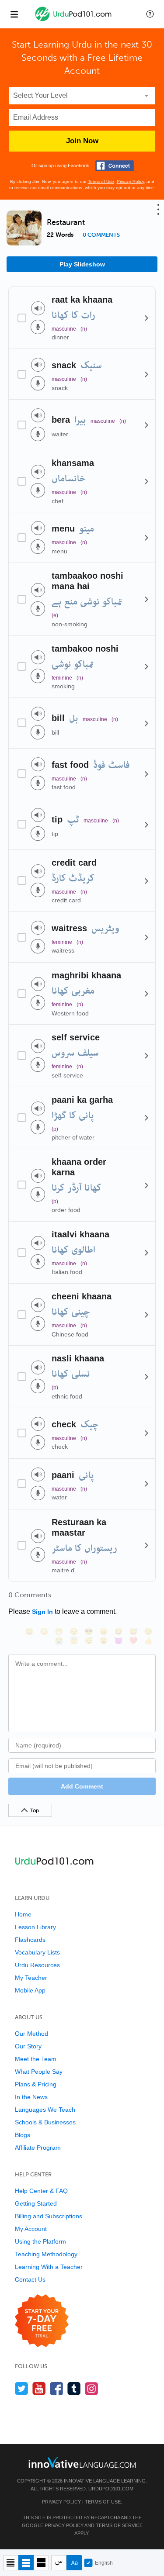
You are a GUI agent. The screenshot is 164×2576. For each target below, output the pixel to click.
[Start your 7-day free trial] (42, 2321)
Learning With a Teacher (49, 2267)
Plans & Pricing (36, 2084)
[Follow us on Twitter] (22, 2388)
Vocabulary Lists (37, 1952)
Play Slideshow (82, 264)
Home (23, 1914)
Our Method (31, 2034)
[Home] (74, 20)
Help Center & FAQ (41, 2191)
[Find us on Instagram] (92, 2388)
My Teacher (31, 1978)
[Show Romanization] (74, 2563)
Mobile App (30, 1990)
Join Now (82, 141)
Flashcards (30, 1940)
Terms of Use (101, 181)
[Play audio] (38, 308)
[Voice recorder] (38, 327)
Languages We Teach (45, 2110)
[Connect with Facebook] (115, 166)
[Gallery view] (41, 2563)
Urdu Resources (37, 1965)
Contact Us (30, 2279)
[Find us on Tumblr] (74, 2388)
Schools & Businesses (45, 2122)
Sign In (42, 1612)
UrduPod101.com (111, 2489)
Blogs (23, 2135)
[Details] (147, 318)
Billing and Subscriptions (49, 2216)
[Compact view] (11, 2563)
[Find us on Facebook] (57, 2388)
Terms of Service (119, 2525)
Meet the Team (36, 2059)
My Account (31, 2229)
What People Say (39, 2072)
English (104, 2563)
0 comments (101, 235)
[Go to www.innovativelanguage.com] (82, 2462)
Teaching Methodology (46, 2254)
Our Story (28, 2046)
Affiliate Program (38, 2148)
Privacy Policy (130, 181)
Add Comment (82, 1786)
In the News (31, 2097)
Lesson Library (35, 1927)
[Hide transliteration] (59, 2563)
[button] (150, 14)
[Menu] (14, 14)
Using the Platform (40, 2241)
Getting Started (36, 2203)
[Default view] (26, 2563)
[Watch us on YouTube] (39, 2388)
